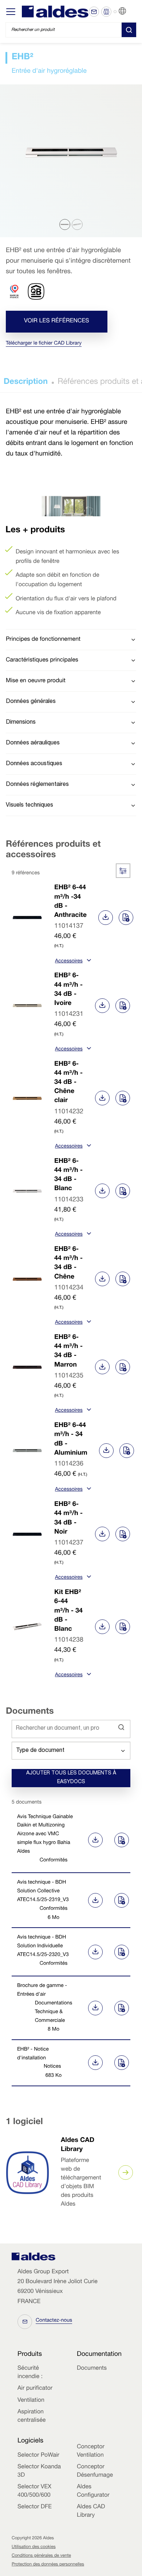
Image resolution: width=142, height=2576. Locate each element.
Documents (92, 2369)
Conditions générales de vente (41, 2556)
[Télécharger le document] (94, 1840)
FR (131, 11)
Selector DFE (35, 2507)
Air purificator (35, 2389)
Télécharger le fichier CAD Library (44, 344)
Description (26, 382)
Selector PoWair (38, 2456)
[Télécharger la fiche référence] (106, 918)
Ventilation (31, 2401)
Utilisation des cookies (34, 2547)
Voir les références (57, 321)
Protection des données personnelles (48, 2565)
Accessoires (69, 962)
